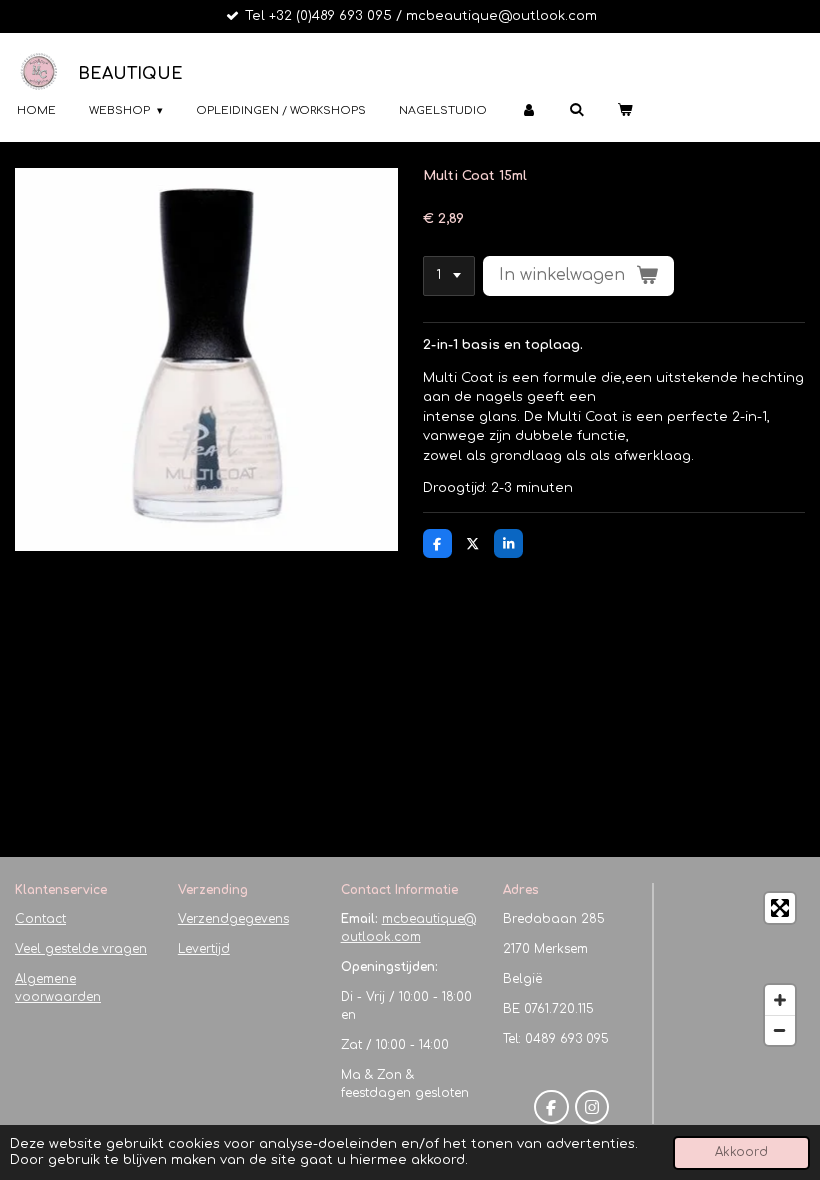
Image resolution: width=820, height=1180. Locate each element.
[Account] (527, 111)
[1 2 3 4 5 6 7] (449, 276)
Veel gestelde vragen (81, 949)
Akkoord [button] (741, 1152)
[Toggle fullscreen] (780, 908)
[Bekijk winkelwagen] (624, 111)
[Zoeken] (576, 109)
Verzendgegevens (233, 919)
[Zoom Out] (780, 1030)
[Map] (735, 969)
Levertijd (204, 949)
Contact (40, 919)
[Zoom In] (780, 1000)
